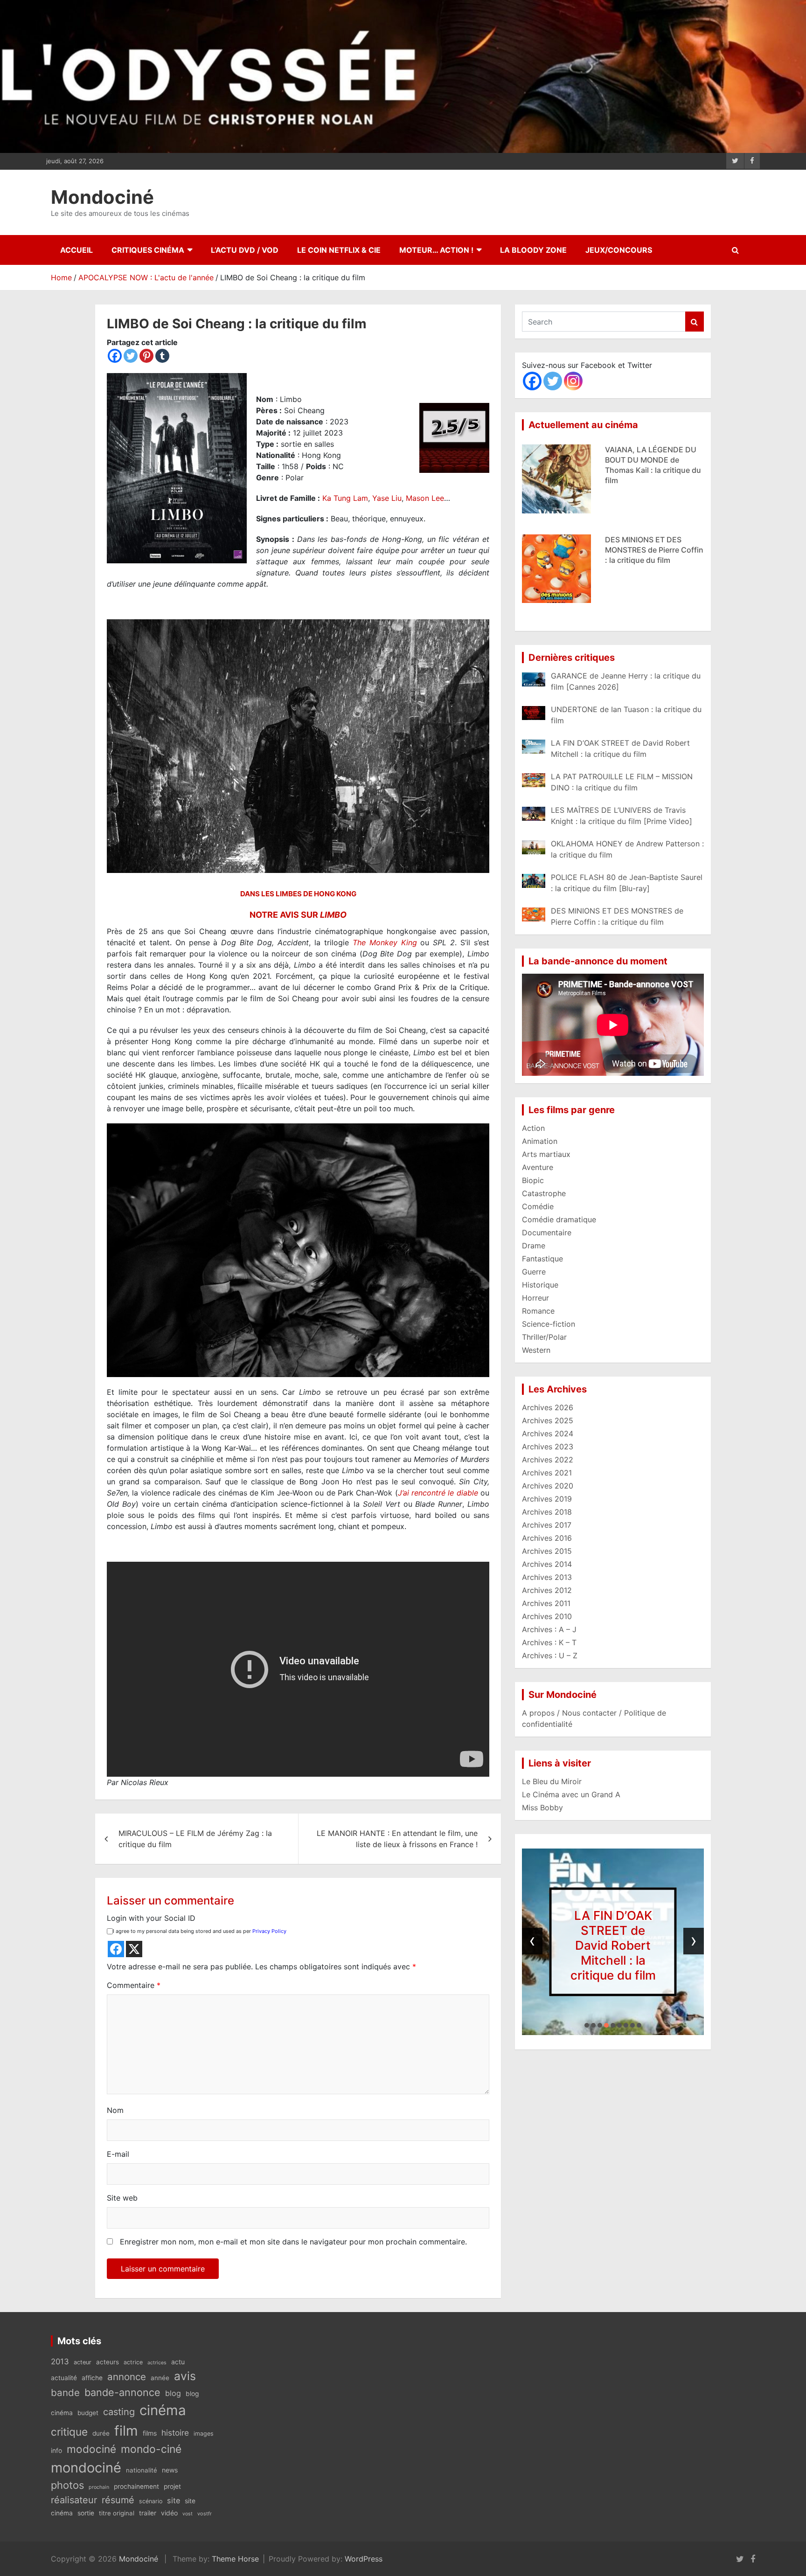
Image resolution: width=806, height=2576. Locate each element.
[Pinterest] (146, 356)
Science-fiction (549, 1324)
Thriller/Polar (544, 1337)
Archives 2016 (547, 1538)
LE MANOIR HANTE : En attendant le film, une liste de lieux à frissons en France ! (397, 1839)
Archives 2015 (547, 1551)
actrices (157, 2363)
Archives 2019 (547, 1499)
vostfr (205, 2514)
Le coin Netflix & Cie (339, 250)
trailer (148, 2513)
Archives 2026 (548, 1407)
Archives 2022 (548, 1460)
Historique (540, 1285)
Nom (115, 2110)
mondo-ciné (151, 2449)
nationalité (142, 2470)
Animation (540, 1141)
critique (69, 2432)
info (56, 2451)
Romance (538, 1311)
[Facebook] (115, 356)
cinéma (163, 2410)
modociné (91, 2449)
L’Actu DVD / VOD (245, 250)
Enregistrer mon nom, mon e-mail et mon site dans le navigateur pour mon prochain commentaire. (293, 2242)
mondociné (86, 2468)
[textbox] (298, 1357)
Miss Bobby (542, 1807)
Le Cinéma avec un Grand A (571, 1794)
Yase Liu (387, 498)
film (126, 2431)
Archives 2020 (548, 1486)
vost (188, 2514)
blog (173, 2393)
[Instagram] (573, 381)
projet (172, 2486)
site (174, 2500)
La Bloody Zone (533, 250)
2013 (60, 2361)
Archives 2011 (546, 1603)
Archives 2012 (547, 1590)
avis (185, 2376)
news (170, 2470)
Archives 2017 (547, 1525)
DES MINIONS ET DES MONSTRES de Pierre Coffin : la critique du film (654, 460)
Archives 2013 (547, 1577)
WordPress (364, 2559)
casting (119, 2412)
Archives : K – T (549, 1642)
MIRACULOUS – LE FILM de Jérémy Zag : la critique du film (195, 1839)
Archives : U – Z (550, 1655)
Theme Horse (235, 2559)
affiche (92, 2378)
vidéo (169, 2513)
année (160, 2378)
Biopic (533, 1180)
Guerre (534, 1272)
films (150, 2433)
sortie (86, 2513)
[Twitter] (131, 356)
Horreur (535, 1298)
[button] (587, 2025)
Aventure (538, 1167)
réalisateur (74, 2500)
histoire (175, 2433)
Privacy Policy (269, 1931)
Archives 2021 (547, 1473)
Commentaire (134, 1985)
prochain (99, 2487)
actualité (64, 2378)
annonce (127, 2377)
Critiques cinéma (148, 250)
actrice (133, 2362)
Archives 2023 (548, 1447)
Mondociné (102, 197)
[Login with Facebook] (116, 1949)
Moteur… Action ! (436, 250)
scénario (151, 2501)
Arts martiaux (546, 1154)
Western (536, 1350)
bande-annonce (122, 2392)
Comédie (538, 1206)
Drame (534, 1246)
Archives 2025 (548, 1420)
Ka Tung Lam (345, 498)
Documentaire (547, 1233)
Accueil (76, 250)
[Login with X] (134, 1949)
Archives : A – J (549, 1629)
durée (101, 2433)
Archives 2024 (548, 1433)
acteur (83, 2362)
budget (88, 2413)
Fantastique (542, 1259)
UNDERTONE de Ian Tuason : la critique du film (613, 1945)
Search (695, 322)
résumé (118, 2500)
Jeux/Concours (619, 250)
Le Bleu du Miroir (552, 1781)
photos (67, 2485)
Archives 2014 (547, 1564)
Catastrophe (544, 1193)
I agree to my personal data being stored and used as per (200, 1931)
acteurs (108, 2362)
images (204, 2434)
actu (178, 2362)
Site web (122, 2198)
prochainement (136, 2486)
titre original (117, 2513)
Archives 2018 (547, 1512)
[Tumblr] (162, 356)
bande (65, 2392)
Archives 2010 (547, 1616)
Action (533, 1128)
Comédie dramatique (559, 1219)
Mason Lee (425, 498)
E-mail (118, 2154)
